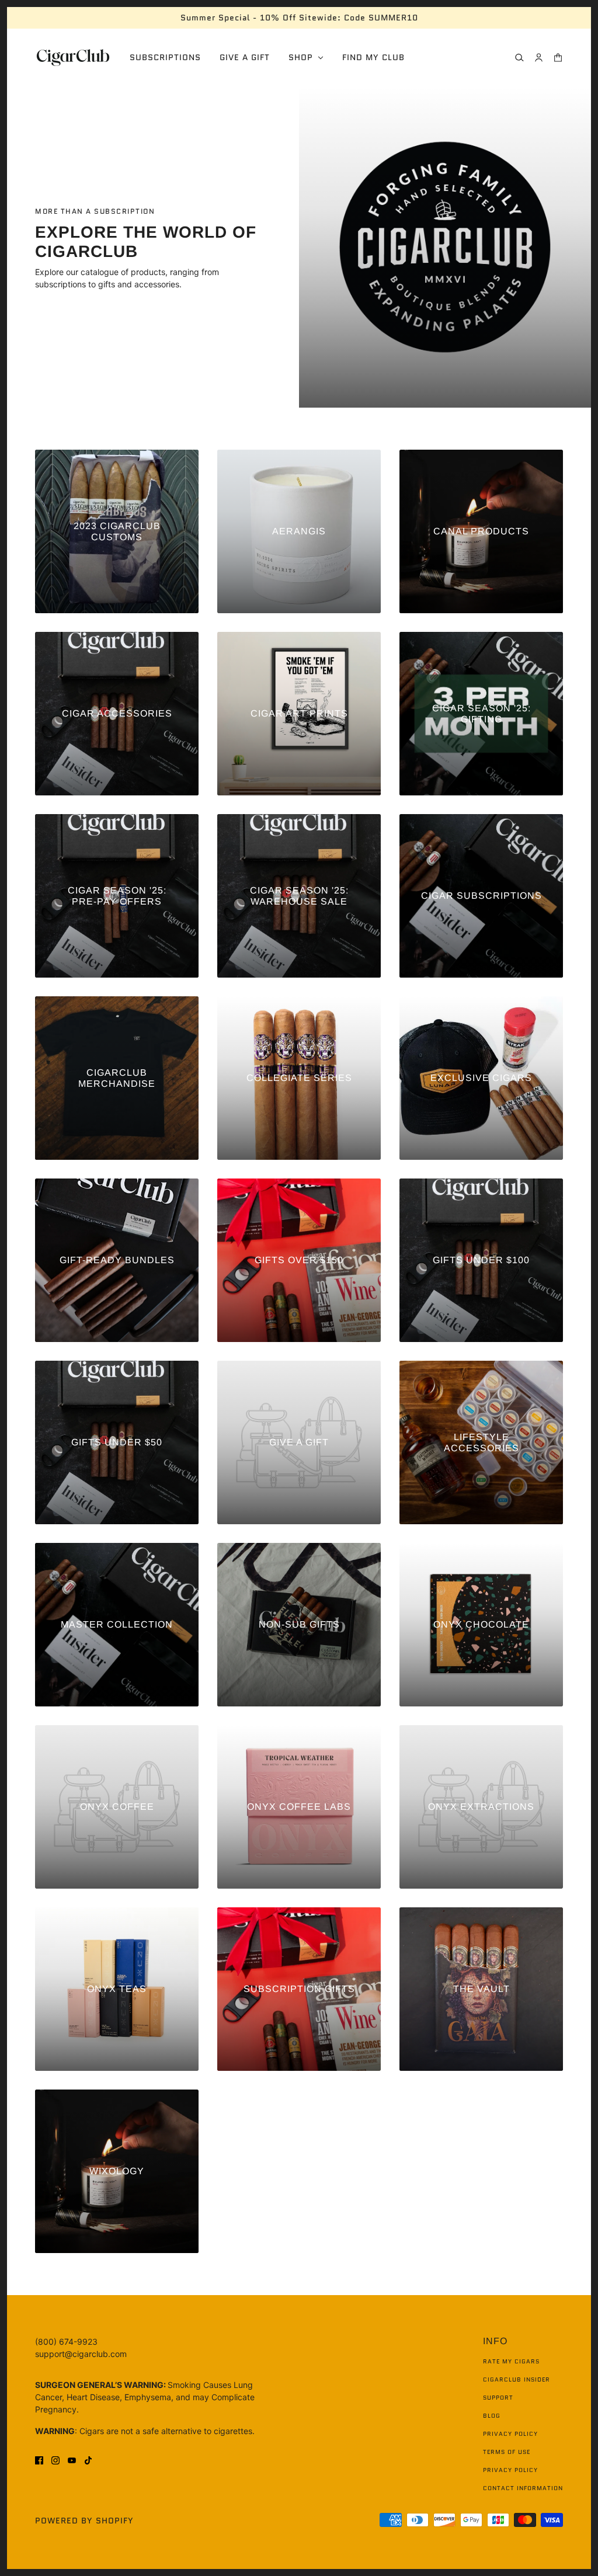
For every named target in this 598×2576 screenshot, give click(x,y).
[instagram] (55, 2459)
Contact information (523, 2488)
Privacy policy (510, 2470)
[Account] (539, 58)
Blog (492, 2416)
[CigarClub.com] (73, 58)
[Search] (519, 58)
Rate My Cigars (511, 2361)
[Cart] (558, 58)
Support (498, 2398)
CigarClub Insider (517, 2379)
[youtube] (72, 2459)
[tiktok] (88, 2459)
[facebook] (39, 2459)
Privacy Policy (510, 2434)
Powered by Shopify (84, 2521)
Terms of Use (507, 2452)
